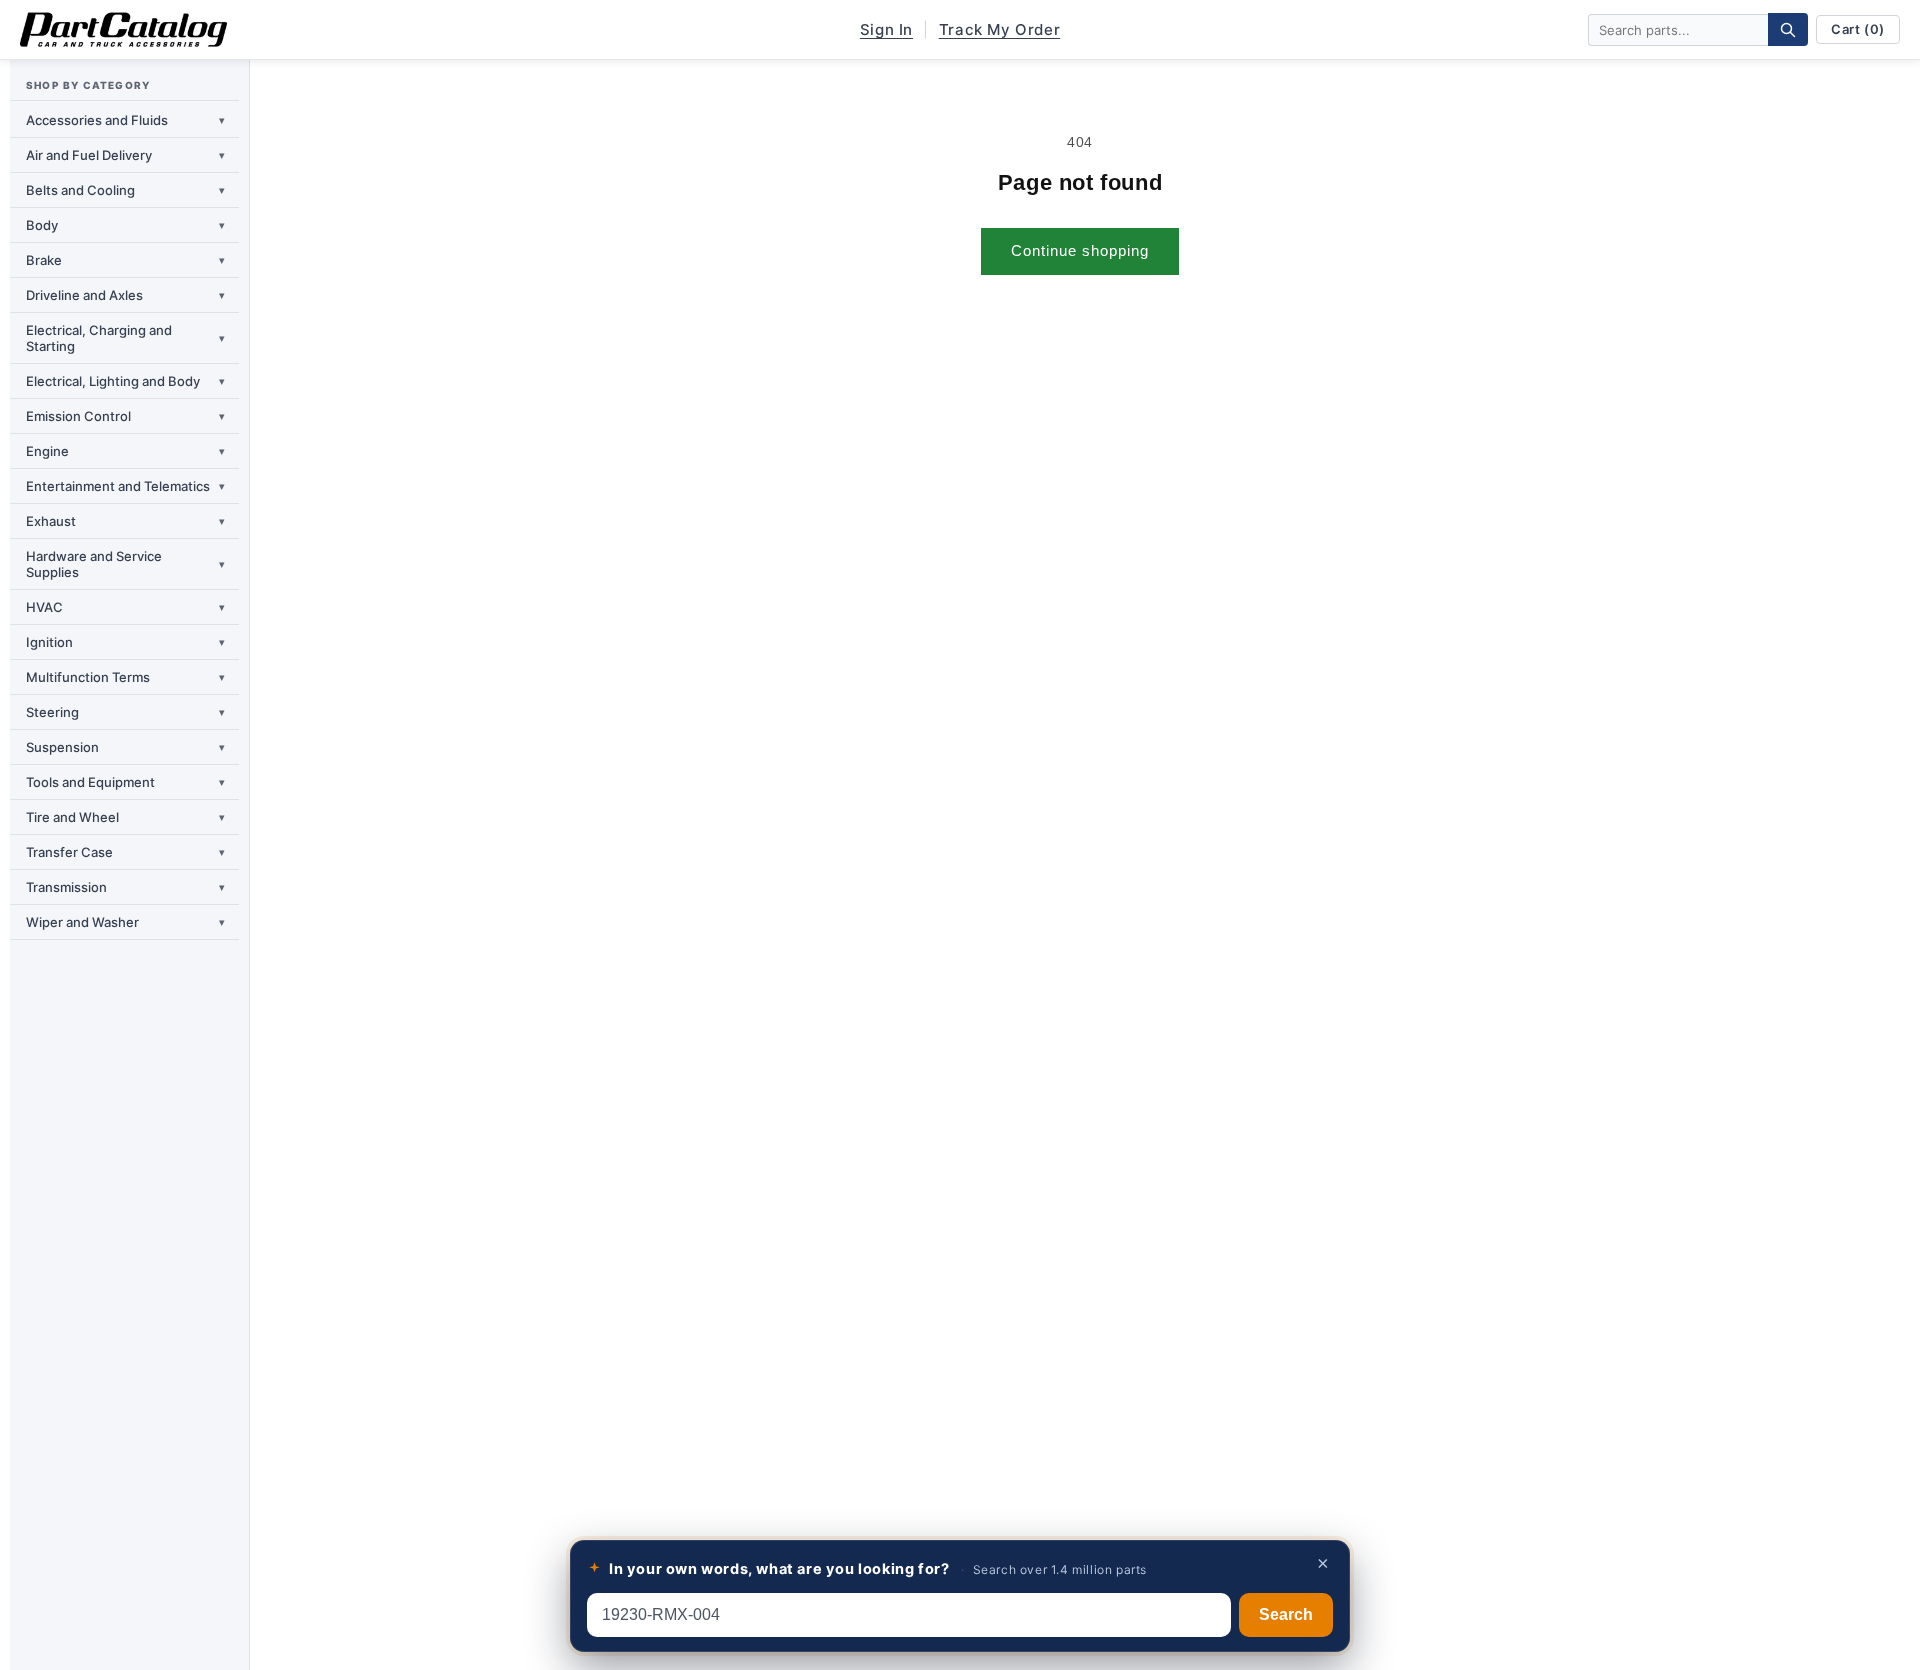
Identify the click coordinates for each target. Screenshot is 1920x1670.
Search (1286, 1614)
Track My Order (999, 29)
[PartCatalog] (123, 30)
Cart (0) (1858, 29)
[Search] (1788, 29)
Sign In (886, 29)
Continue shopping (1080, 250)
